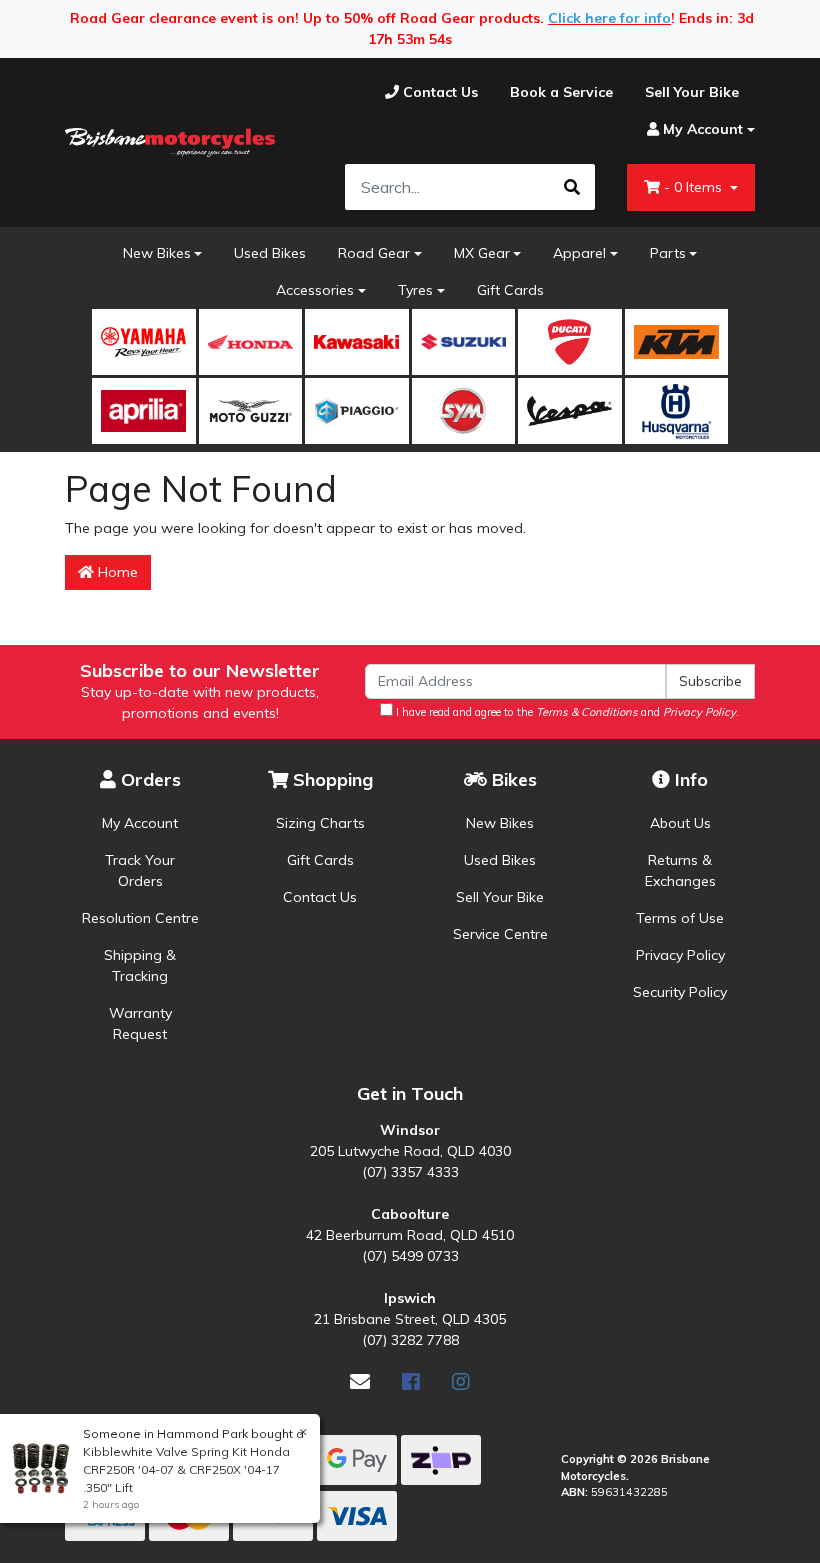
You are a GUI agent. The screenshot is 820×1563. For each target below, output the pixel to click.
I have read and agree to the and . (566, 712)
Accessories (315, 290)
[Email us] (360, 1381)
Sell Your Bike (500, 897)
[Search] (572, 187)
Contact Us (320, 897)
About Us (680, 823)
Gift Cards (510, 290)
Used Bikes (270, 253)
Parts (668, 253)
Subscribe (710, 681)
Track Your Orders (140, 870)
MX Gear (482, 253)
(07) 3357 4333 (410, 1172)
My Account (140, 823)
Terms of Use (680, 918)
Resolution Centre (140, 918)
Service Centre (500, 934)
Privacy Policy (680, 955)
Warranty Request (140, 1023)
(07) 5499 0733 (410, 1256)
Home (116, 572)
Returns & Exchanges (680, 870)
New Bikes (157, 253)
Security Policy (680, 992)
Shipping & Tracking (140, 965)
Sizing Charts (320, 823)
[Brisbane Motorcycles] (170, 143)
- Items (695, 187)
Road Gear (374, 253)
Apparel (579, 253)
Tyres (415, 290)
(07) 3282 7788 (410, 1340)
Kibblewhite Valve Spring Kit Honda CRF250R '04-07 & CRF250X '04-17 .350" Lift (186, 1469)
